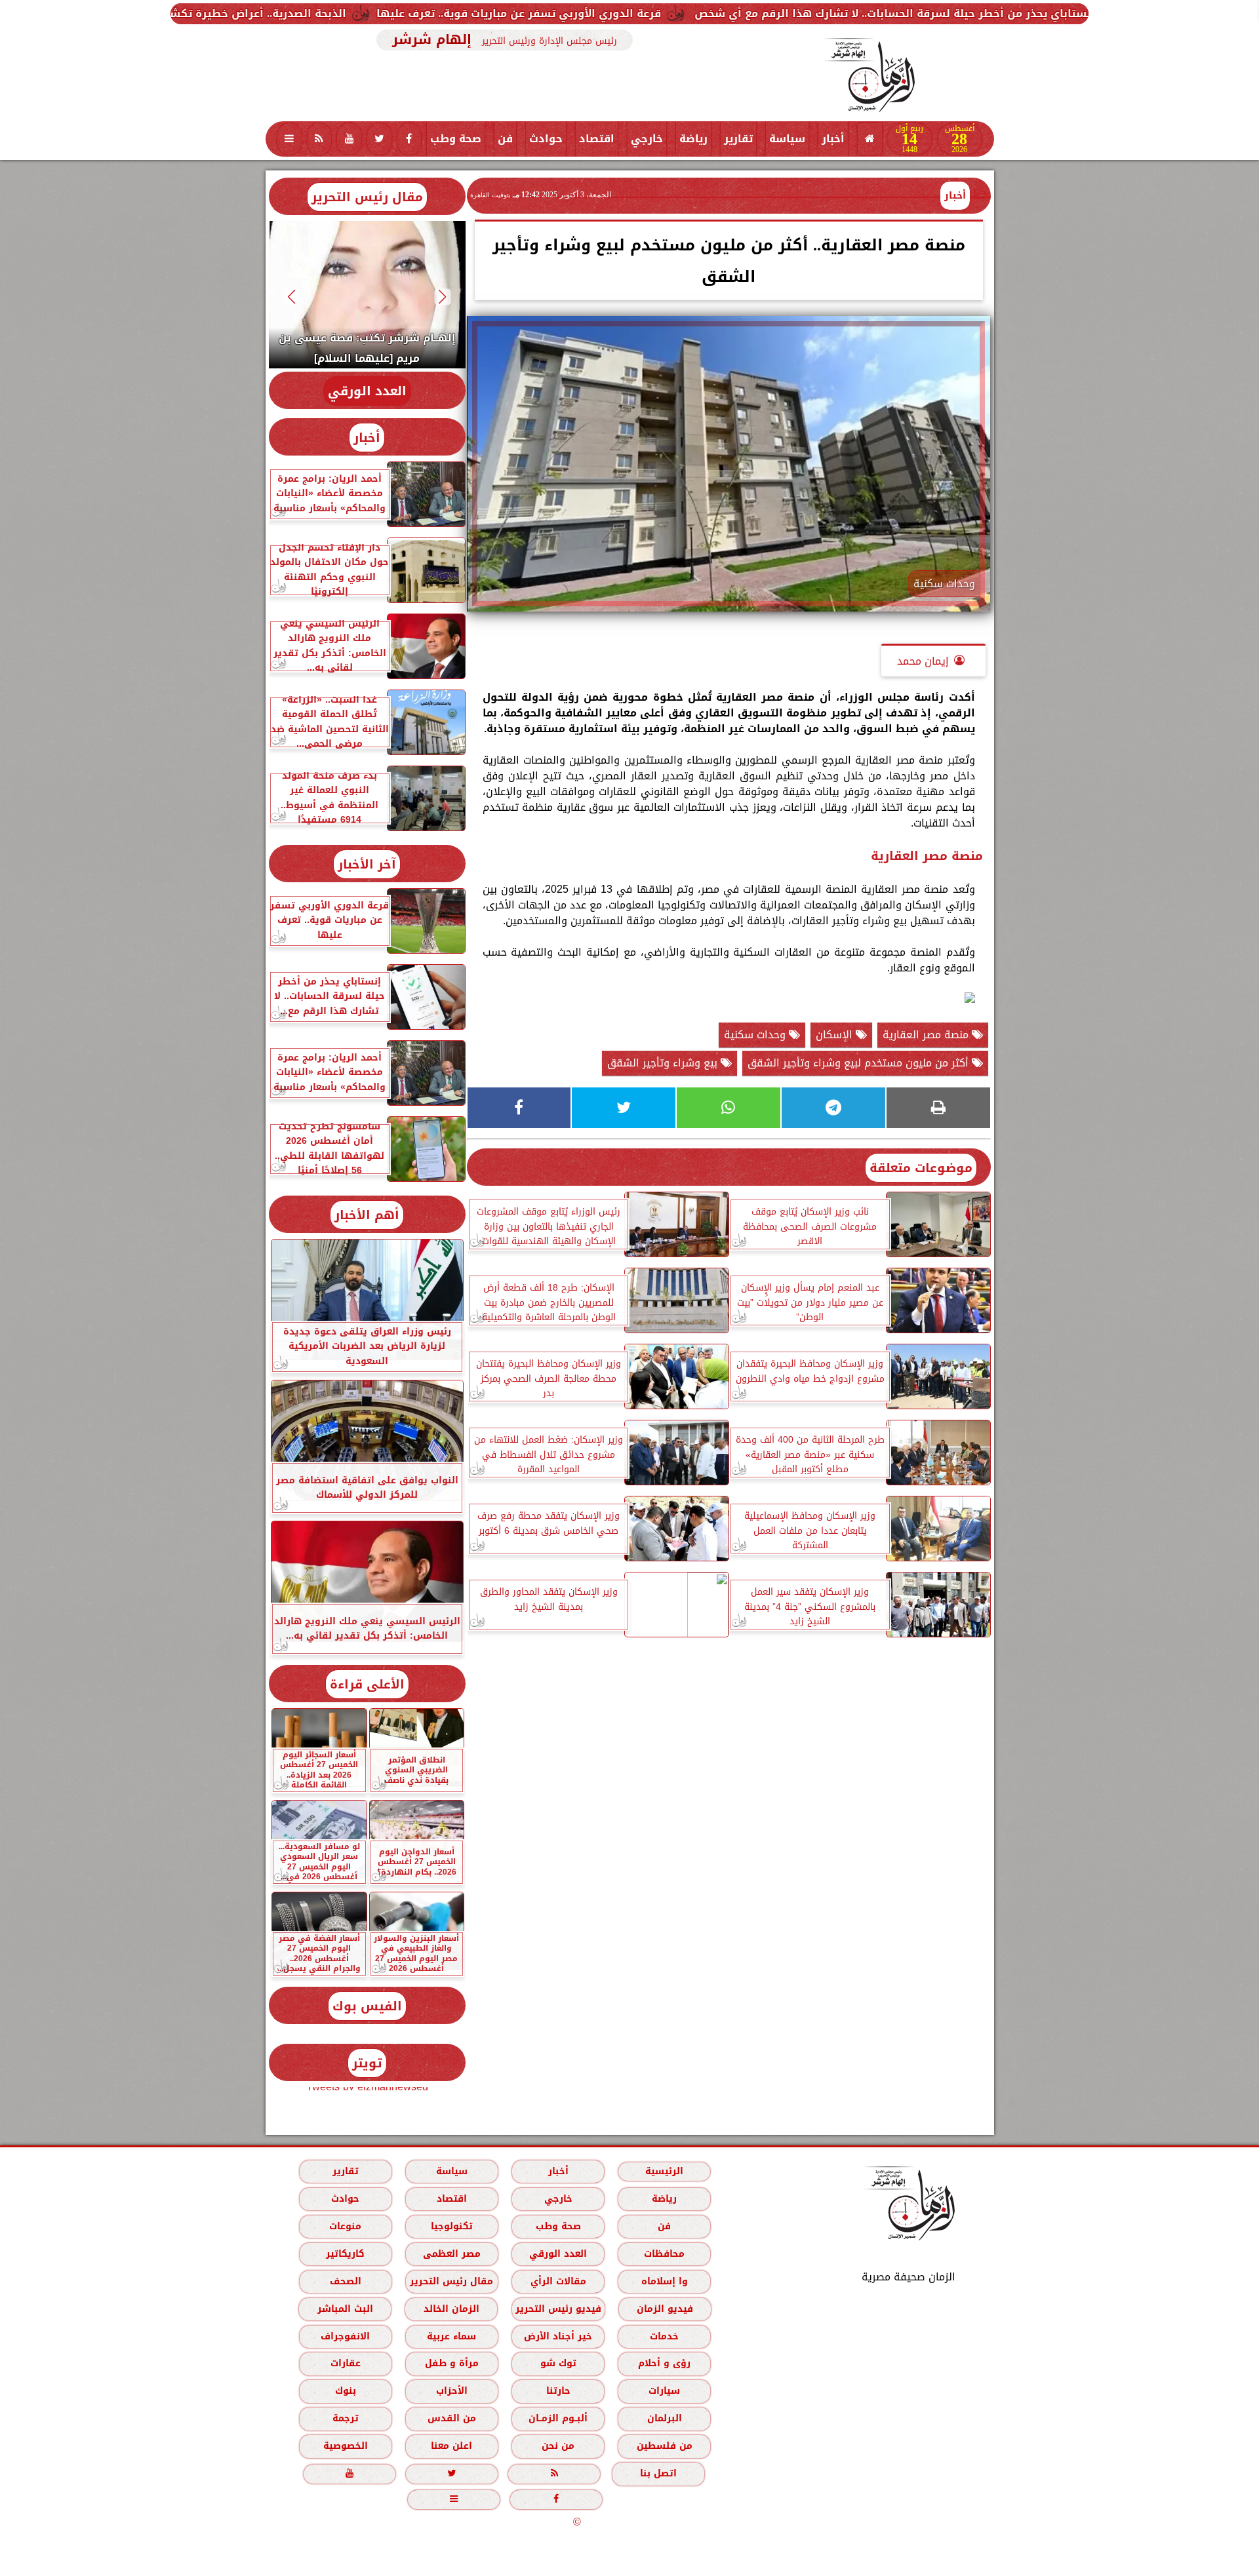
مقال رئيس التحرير (367, 197)
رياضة (693, 139)
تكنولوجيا (451, 2226)
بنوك (345, 2391)
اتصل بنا (658, 2473)
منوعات (345, 2226)
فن (505, 139)
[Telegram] (833, 1108)
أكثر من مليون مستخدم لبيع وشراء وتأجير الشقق (860, 1063)
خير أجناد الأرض (558, 2336)
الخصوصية (345, 2446)
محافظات (664, 2254)
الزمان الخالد (451, 2309)
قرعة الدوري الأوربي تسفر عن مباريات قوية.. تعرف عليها (730, 13)
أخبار (833, 139)
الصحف (345, 2281)
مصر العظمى (451, 2254)
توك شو (558, 2363)
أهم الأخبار (367, 1215)
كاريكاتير (345, 2254)
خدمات (664, 2336)
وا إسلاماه (664, 2281)
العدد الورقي (367, 391)
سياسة (787, 139)
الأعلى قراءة (367, 1684)
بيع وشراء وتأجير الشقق (664, 1063)
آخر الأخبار (367, 864)
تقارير (738, 139)
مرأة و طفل (451, 2363)
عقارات (345, 2363)
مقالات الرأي (558, 2281)
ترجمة (345, 2418)
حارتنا (558, 2391)
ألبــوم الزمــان (558, 2418)
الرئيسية (664, 2171)
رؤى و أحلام (664, 2363)
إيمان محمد (923, 661)
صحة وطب (456, 139)
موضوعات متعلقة (921, 1168)
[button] (442, 297)
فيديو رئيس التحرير (558, 2309)
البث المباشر (345, 2309)
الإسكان (836, 1035)
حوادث (546, 139)
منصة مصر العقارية (927, 1035)
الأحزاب (451, 2391)
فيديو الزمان (664, 2309)
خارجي (647, 139)
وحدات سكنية (756, 1035)
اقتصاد (597, 139)
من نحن (558, 2446)
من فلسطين (664, 2446)
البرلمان (664, 2418)
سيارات (664, 2391)
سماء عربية (451, 2336)
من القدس (451, 2418)
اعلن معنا (451, 2446)
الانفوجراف (345, 2336)
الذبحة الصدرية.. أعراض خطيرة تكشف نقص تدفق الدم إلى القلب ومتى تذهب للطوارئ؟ (337, 13)
